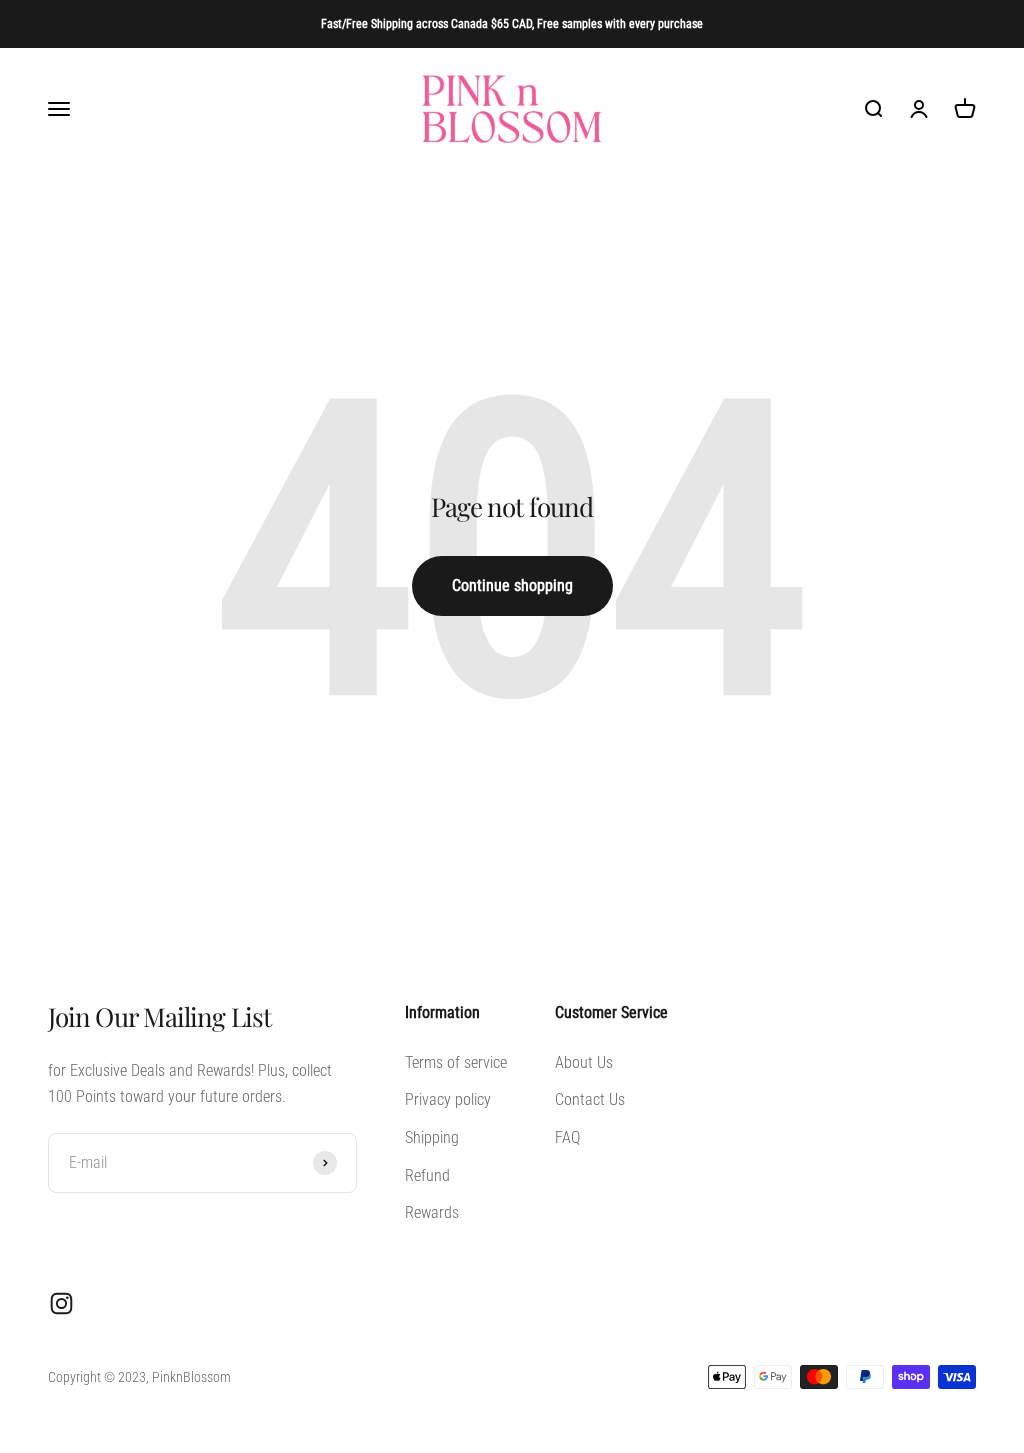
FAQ (567, 1137)
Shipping (432, 1137)
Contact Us (590, 1099)
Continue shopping (512, 585)
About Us (584, 1062)
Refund (427, 1175)
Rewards (432, 1212)
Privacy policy (448, 1099)
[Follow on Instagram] (61, 1303)
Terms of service (456, 1062)
